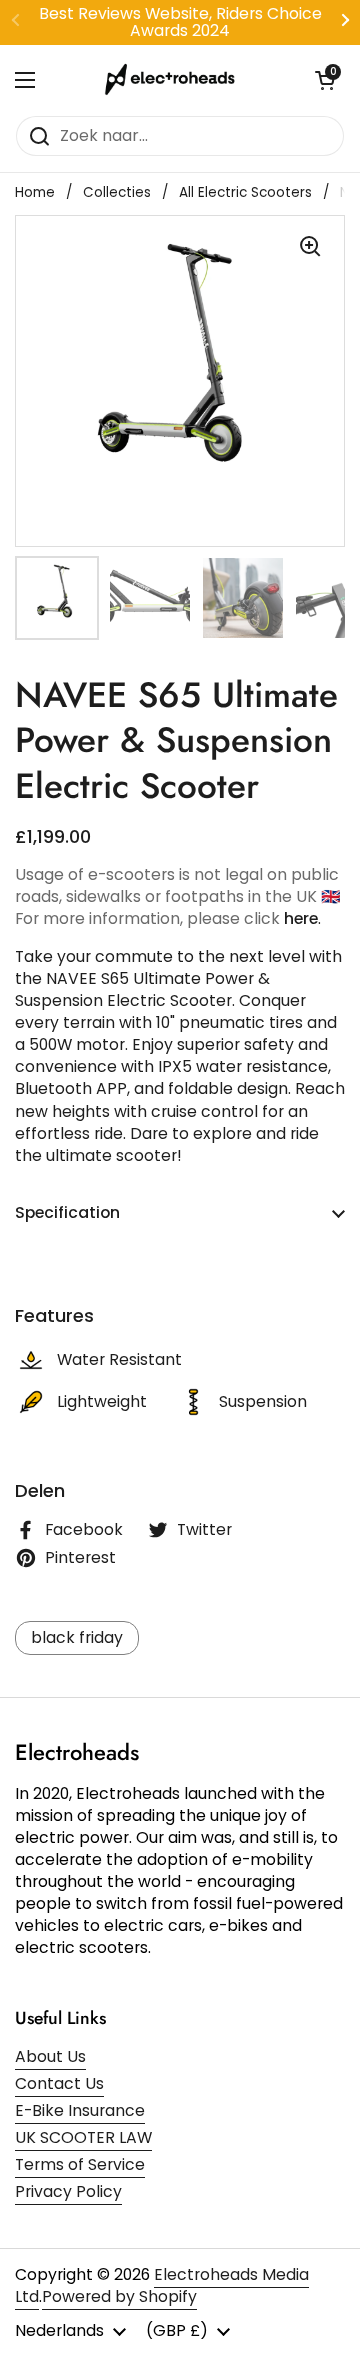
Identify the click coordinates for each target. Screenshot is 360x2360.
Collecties (117, 192)
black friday (77, 1637)
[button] (325, 80)
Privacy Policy (68, 2191)
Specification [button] (67, 1212)
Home (35, 192)
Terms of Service (80, 2164)
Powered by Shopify (119, 2296)
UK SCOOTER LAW (83, 2137)
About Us (50, 2056)
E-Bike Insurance (80, 2110)
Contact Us (59, 2083)
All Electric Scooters (245, 192)
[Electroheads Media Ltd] (175, 80)
